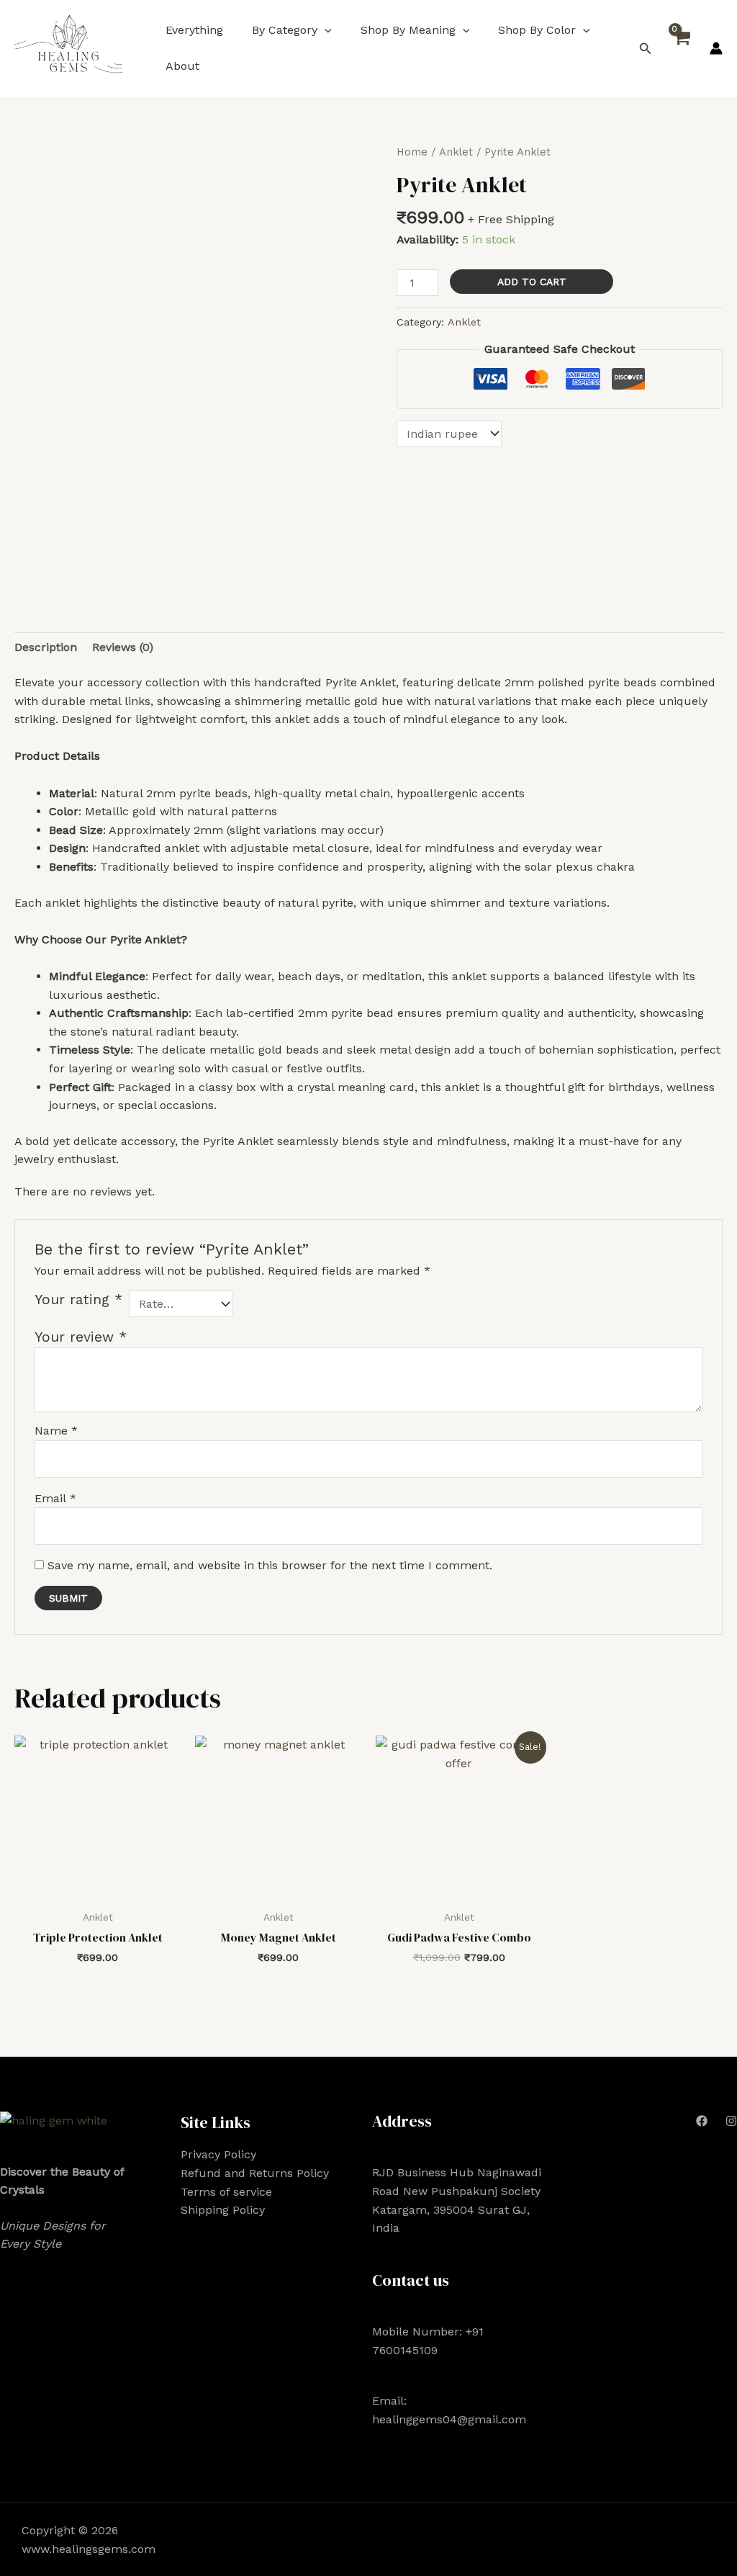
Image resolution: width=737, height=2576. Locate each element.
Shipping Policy (223, 2210)
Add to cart (532, 282)
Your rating (78, 1300)
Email (55, 1498)
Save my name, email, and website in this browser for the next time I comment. (270, 1565)
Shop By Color (537, 30)
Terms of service (226, 2192)
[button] (325, 30)
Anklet (456, 152)
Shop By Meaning (408, 30)
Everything (194, 30)
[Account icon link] (716, 48)
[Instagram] (731, 2121)
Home (412, 152)
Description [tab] (46, 647)
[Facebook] (702, 2121)
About (182, 66)
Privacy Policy (218, 2154)
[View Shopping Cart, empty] (681, 49)
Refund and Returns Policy (255, 2173)
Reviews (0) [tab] (123, 647)
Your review (81, 1337)
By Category (285, 30)
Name (56, 1431)
